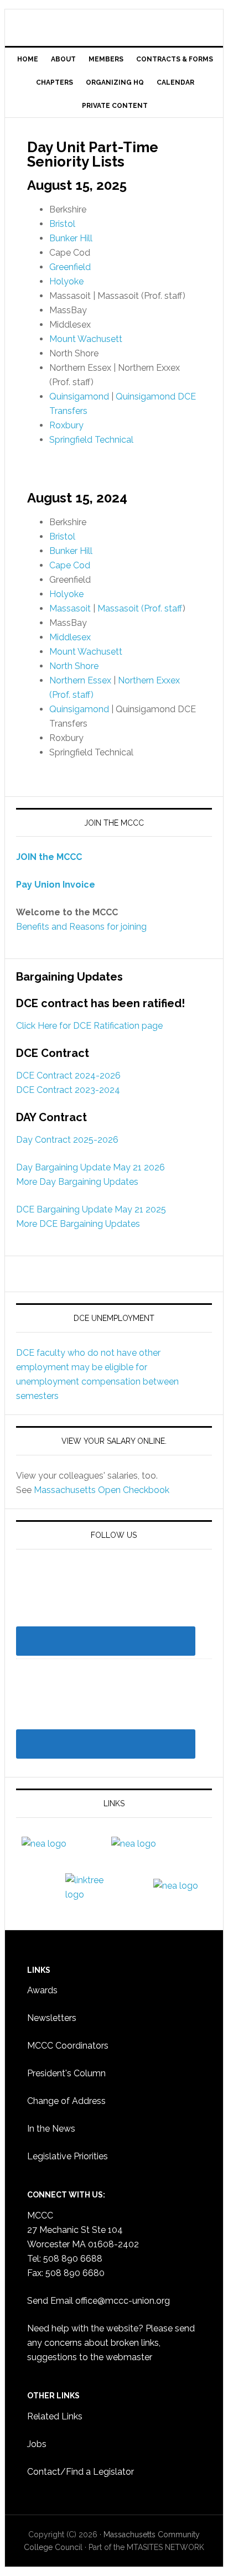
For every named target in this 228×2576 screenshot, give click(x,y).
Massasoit (70, 608)
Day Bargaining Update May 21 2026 (90, 1167)
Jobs (37, 2444)
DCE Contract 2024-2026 (68, 1076)
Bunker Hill (71, 238)
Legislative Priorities (68, 2156)
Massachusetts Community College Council (114, 23)
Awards (42, 1990)
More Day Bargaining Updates (77, 1182)
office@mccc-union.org (123, 2301)
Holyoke (66, 281)
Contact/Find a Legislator (81, 2472)
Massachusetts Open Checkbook (102, 1490)
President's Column (66, 2073)
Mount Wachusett (86, 339)
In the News (51, 2129)
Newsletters (52, 2018)
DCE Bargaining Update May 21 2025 (91, 1209)
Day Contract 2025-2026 (67, 1140)
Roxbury (66, 425)
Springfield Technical (91, 440)
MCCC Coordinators (68, 2046)
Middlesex (70, 637)
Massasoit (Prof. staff (140, 608)
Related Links (55, 2416)
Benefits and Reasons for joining (81, 927)
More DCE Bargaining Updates (78, 1224)
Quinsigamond (79, 396)
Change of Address (66, 2101)
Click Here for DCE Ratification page (89, 1026)
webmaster (129, 2357)
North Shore (74, 666)
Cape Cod (70, 565)
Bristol (62, 224)
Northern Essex (80, 680)
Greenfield (70, 267)
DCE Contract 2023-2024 (68, 1090)
